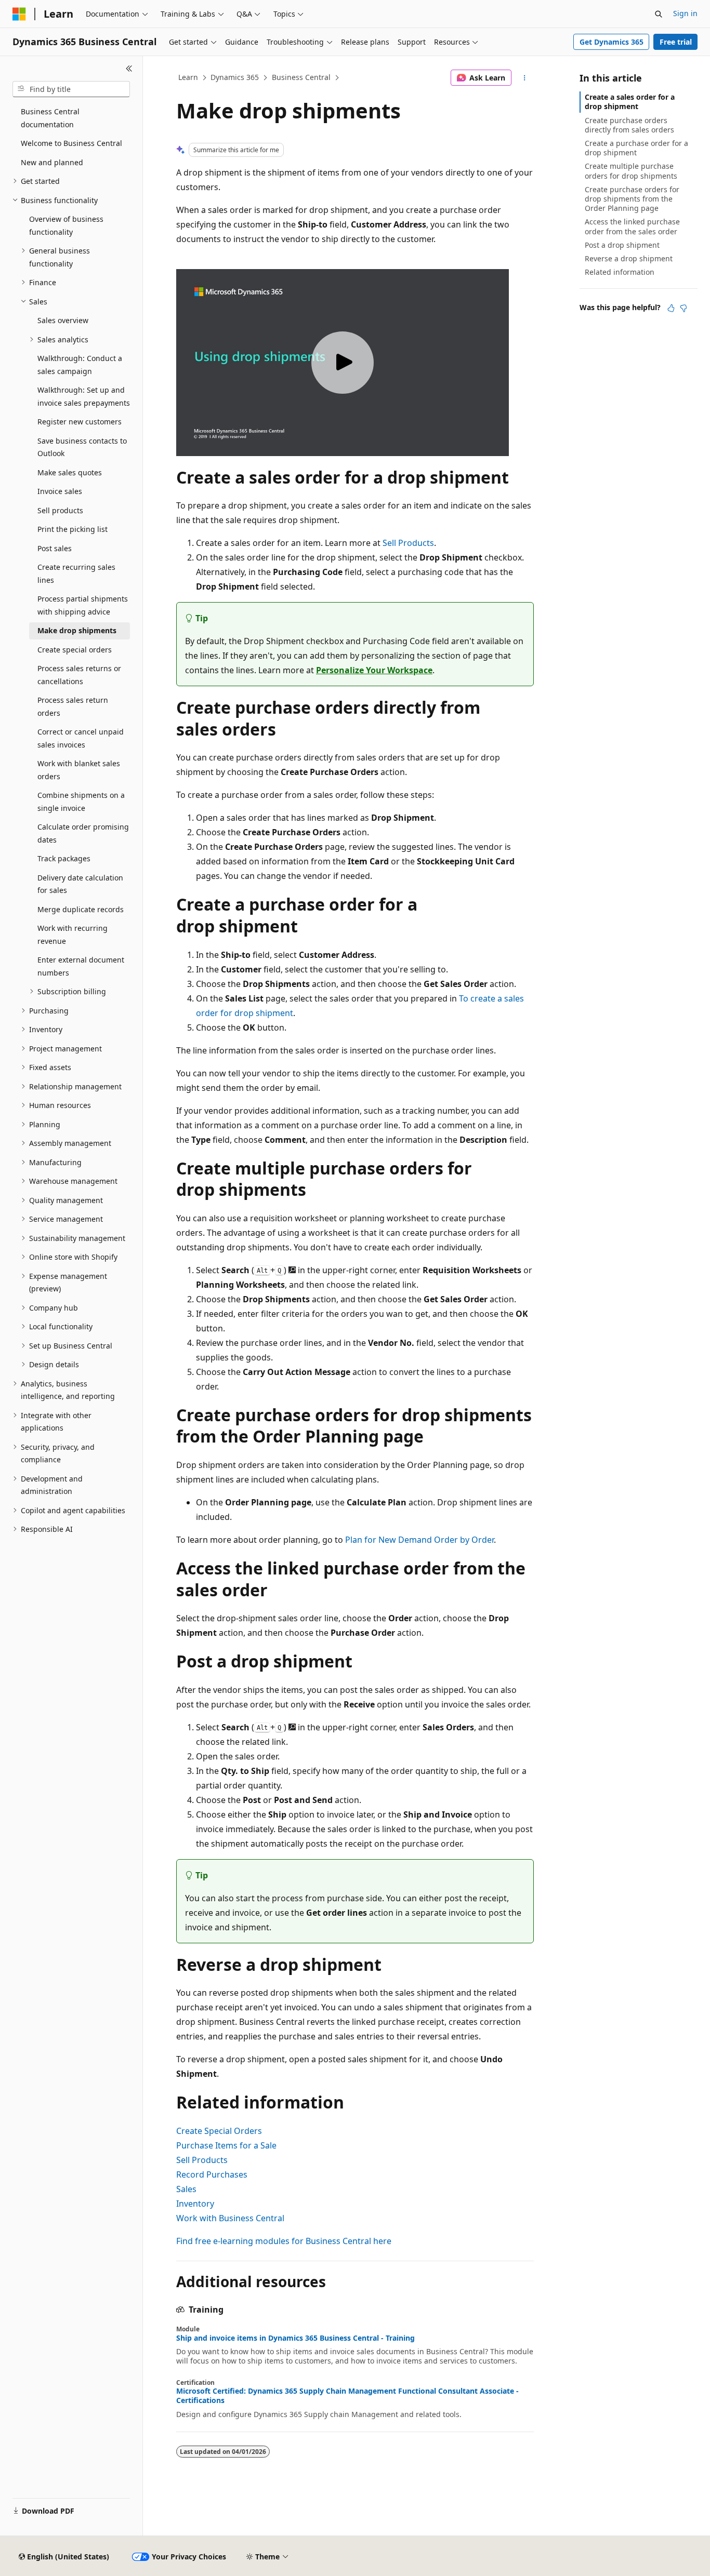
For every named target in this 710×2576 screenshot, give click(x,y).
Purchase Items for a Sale (226, 2145)
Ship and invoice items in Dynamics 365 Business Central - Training (295, 2338)
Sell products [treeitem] (60, 510)
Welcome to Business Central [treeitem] (71, 143)
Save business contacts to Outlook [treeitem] (82, 447)
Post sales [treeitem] (55, 548)
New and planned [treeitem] (52, 162)
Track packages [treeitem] (64, 858)
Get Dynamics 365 (612, 42)
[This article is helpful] (671, 308)
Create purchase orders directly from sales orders (629, 125)
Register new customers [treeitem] (80, 422)
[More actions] (525, 78)
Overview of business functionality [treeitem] (66, 225)
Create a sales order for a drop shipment (630, 102)
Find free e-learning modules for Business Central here (284, 2241)
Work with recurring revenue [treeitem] (73, 935)
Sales (186, 2189)
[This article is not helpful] (683, 308)
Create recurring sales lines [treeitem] (76, 573)
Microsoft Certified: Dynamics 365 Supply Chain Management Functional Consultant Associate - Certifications (347, 2396)
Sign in (685, 13)
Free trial (676, 42)
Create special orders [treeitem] (75, 650)
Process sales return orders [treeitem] (73, 706)
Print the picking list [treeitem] (73, 529)
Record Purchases (212, 2174)
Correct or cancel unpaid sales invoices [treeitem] (81, 738)
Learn (188, 77)
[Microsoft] (19, 14)
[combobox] (71, 89)
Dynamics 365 (235, 77)
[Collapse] (129, 69)
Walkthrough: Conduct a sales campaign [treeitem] (80, 365)
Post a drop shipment (622, 245)
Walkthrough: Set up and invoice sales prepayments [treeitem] (84, 396)
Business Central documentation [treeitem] (50, 118)
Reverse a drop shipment (629, 258)
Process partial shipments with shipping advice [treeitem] (83, 605)
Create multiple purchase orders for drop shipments (631, 171)
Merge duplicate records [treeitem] (81, 909)
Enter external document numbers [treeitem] (81, 966)
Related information (620, 272)
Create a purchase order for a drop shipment (636, 148)
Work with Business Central (230, 2218)
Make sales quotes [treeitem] (70, 472)
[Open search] (659, 14)
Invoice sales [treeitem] (60, 491)
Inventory (195, 2204)
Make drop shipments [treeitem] (77, 630)
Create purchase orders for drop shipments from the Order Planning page (632, 199)
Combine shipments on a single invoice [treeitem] (81, 802)
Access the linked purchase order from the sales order (632, 226)
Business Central (301, 77)
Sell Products (408, 543)
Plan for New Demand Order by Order (419, 1540)
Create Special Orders (219, 2131)
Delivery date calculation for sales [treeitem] (80, 884)
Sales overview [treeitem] (63, 320)
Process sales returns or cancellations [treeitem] (79, 675)
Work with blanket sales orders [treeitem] (79, 770)
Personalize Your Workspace (374, 670)
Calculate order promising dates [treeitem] (83, 833)
